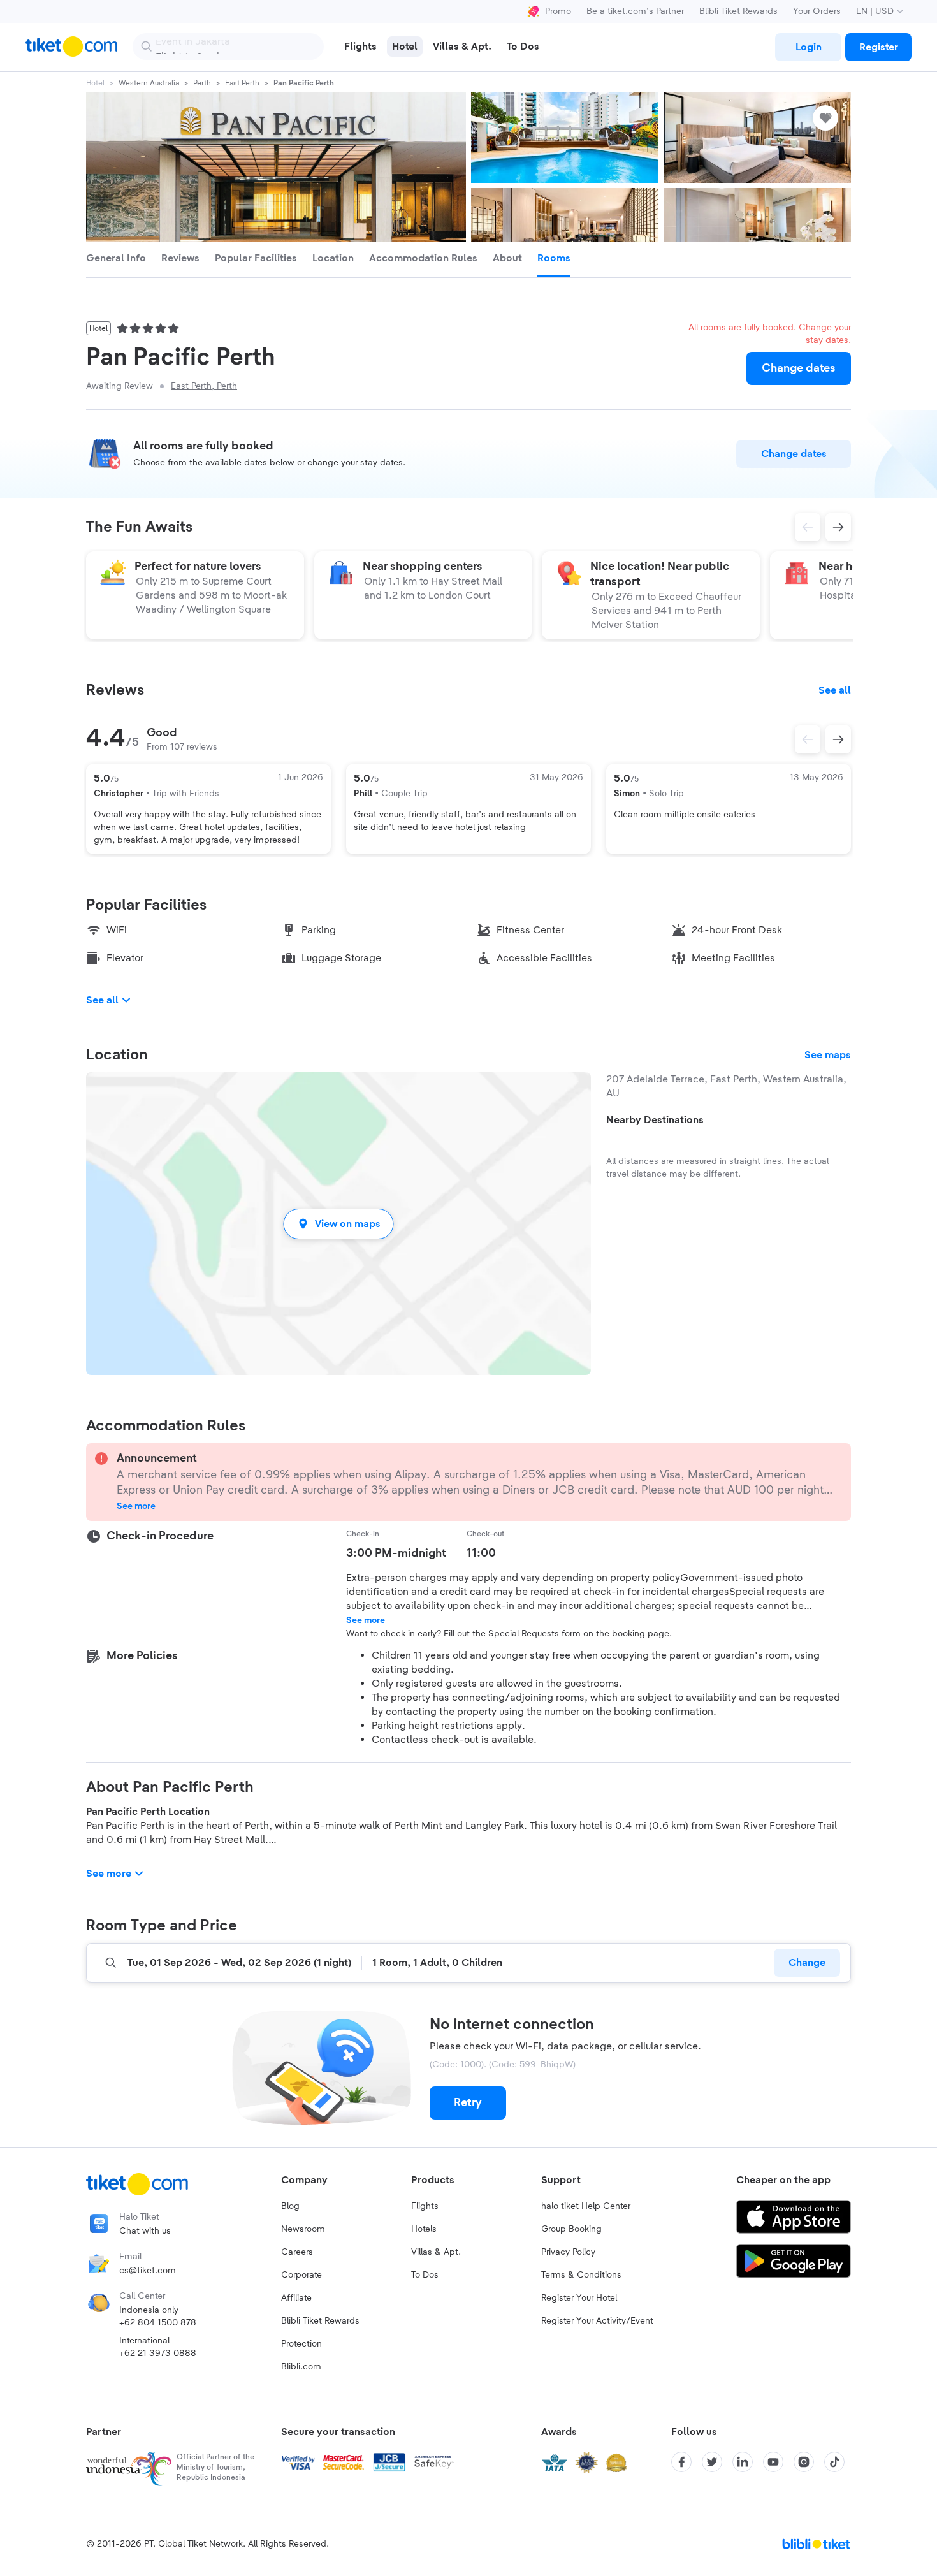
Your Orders (817, 11)
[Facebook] (681, 2462)
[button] (338, 1224)
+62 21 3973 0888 (158, 2354)
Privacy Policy (568, 2252)
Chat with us (145, 2231)
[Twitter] (712, 2462)
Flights (425, 2206)
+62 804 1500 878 (158, 2323)
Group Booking (571, 2229)
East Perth (242, 83)
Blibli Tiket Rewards (738, 11)
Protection (301, 2344)
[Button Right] (838, 739)
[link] (808, 47)
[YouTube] (773, 2462)
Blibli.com (301, 2367)
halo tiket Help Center (586, 2206)
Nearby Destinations (655, 1120)
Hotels (424, 2229)
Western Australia (149, 83)
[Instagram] (804, 2462)
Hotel (95, 83)
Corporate (301, 2275)
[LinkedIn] (743, 2462)
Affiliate (296, 2298)
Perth (202, 83)
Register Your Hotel (579, 2298)
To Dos (425, 2275)
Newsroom (303, 2229)
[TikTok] (834, 2462)
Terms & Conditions (581, 2275)
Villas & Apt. (436, 2252)
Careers (297, 2252)
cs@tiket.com (148, 2271)
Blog (290, 2206)
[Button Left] (808, 739)
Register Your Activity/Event (597, 2321)
